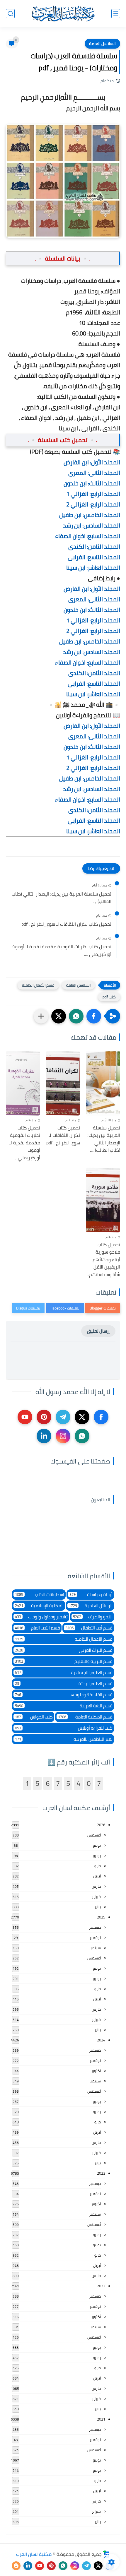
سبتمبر (95, 1948)
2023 (101, 2173)
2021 (101, 2419)
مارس (96, 1886)
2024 (101, 2040)
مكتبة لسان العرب (34, 2554)
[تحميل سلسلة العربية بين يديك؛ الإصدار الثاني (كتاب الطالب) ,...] (103, 1083)
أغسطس (94, 1835)
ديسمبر (95, 1927)
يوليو (97, 1845)
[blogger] (16, 2566)
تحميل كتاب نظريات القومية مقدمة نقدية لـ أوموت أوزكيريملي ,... (62, 950)
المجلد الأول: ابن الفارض (92, 462)
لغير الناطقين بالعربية (64, 1739)
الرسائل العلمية (91, 1606)
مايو (98, 1866)
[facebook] (101, 1417)
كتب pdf (109, 997)
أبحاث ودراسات (91, 1595)
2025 (101, 1917)
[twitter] (82, 1417)
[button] (94, 1016)
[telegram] (63, 1417)
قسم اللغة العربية (64, 1706)
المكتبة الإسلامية (39, 1606)
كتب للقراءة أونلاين (64, 1728)
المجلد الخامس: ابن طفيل (90, 515)
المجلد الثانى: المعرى (94, 473)
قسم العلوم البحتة (64, 1684)
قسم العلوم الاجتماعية (64, 1672)
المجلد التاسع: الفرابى (94, 557)
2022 (101, 2286)
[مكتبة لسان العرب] (63, 13)
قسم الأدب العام (38, 1628)
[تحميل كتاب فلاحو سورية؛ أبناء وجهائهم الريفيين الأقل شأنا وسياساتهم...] (103, 1200)
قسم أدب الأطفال (89, 1628)
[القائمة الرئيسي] (116, 14)
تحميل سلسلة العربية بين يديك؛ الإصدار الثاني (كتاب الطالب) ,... (62, 898)
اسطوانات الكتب (40, 1595)
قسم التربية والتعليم (64, 1661)
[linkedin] (44, 1436)
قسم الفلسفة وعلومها (64, 1695)
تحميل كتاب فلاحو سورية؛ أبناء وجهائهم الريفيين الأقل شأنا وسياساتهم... (103, 1260)
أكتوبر (96, 2071)
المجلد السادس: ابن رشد (92, 525)
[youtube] (25, 1417)
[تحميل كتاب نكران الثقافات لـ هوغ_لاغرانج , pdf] (63, 1083)
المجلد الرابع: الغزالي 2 (93, 504)
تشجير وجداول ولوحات (41, 1617)
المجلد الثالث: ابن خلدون (92, 483)
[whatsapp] (82, 1436)
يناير (98, 1907)
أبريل (97, 1876)
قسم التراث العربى (64, 1650)
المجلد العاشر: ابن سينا (93, 568)
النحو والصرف (93, 1617)
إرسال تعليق (98, 1331)
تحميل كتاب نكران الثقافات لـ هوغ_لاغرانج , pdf (66, 924)
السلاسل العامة (102, 44)
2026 (101, 1825)
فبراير (96, 1897)
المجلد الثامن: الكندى (94, 546)
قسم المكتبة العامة (85, 1717)
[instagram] (63, 1436)
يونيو (97, 1856)
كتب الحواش (34, 1717)
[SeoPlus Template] (106, 2554)
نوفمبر (95, 1937)
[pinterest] (44, 1417)
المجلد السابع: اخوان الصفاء (88, 536)
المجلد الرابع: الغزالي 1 (93, 494)
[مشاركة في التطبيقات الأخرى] (41, 1016)
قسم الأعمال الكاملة (38, 985)
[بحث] (10, 14)
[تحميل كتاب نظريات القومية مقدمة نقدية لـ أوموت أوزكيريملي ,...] (23, 1083)
